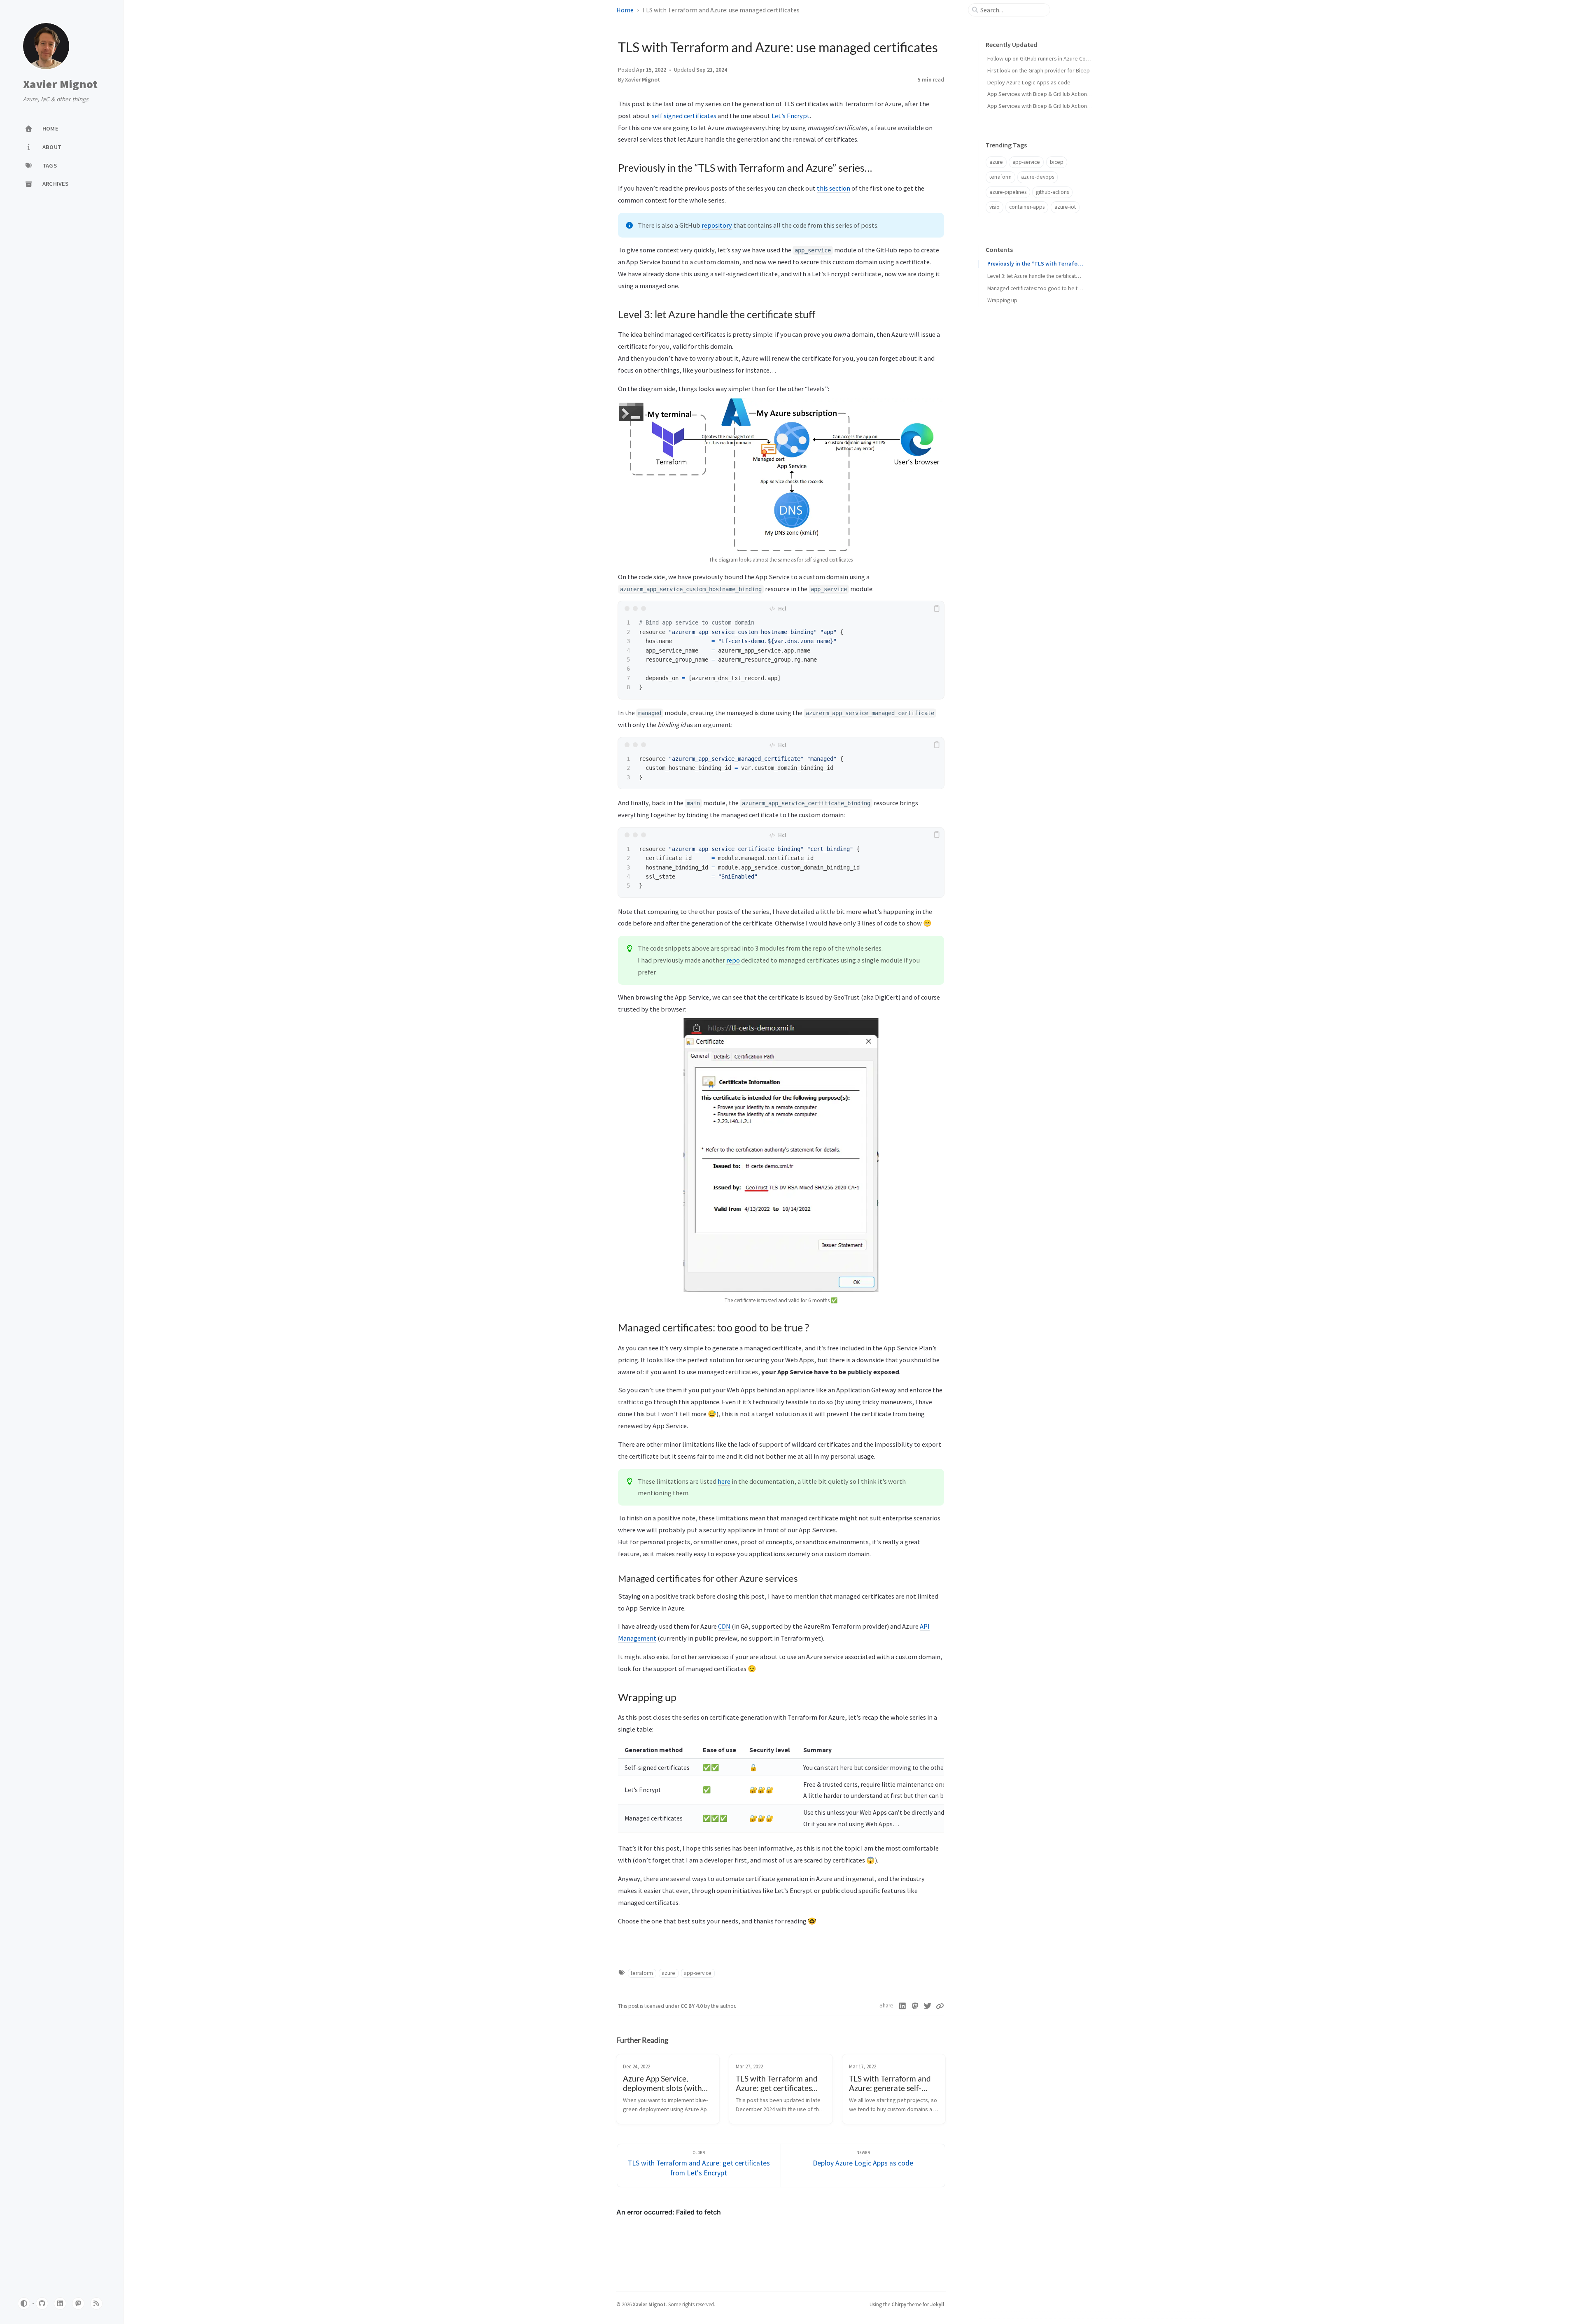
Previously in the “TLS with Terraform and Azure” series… (1035, 264)
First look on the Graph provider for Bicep (1039, 70)
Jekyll (937, 2304)
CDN (724, 1626)
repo (733, 960)
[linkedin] (60, 2303)
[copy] (937, 608)
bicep (1057, 162)
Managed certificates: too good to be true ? (1035, 288)
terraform (642, 1973)
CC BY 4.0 (692, 2006)
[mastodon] (78, 2303)
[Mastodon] (915, 2006)
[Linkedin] (903, 2006)
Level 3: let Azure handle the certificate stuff (1035, 276)
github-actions (1052, 192)
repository (717, 225)
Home (625, 10)
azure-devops (1038, 177)
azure (668, 1973)
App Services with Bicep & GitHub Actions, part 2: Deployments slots (1072, 106)
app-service (698, 1973)
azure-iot (1065, 207)
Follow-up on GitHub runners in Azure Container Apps (1052, 58)
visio (995, 207)
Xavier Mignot (60, 84)
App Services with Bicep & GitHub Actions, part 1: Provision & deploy (1072, 94)
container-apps (1027, 207)
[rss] (96, 2303)
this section (834, 188)
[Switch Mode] (24, 2303)
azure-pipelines (1008, 192)
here (724, 1481)
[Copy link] (940, 2006)
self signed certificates (684, 116)
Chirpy (899, 2304)
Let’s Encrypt (791, 116)
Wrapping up (1002, 300)
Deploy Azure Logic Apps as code (1029, 82)
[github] (42, 2303)
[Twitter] (928, 2006)
